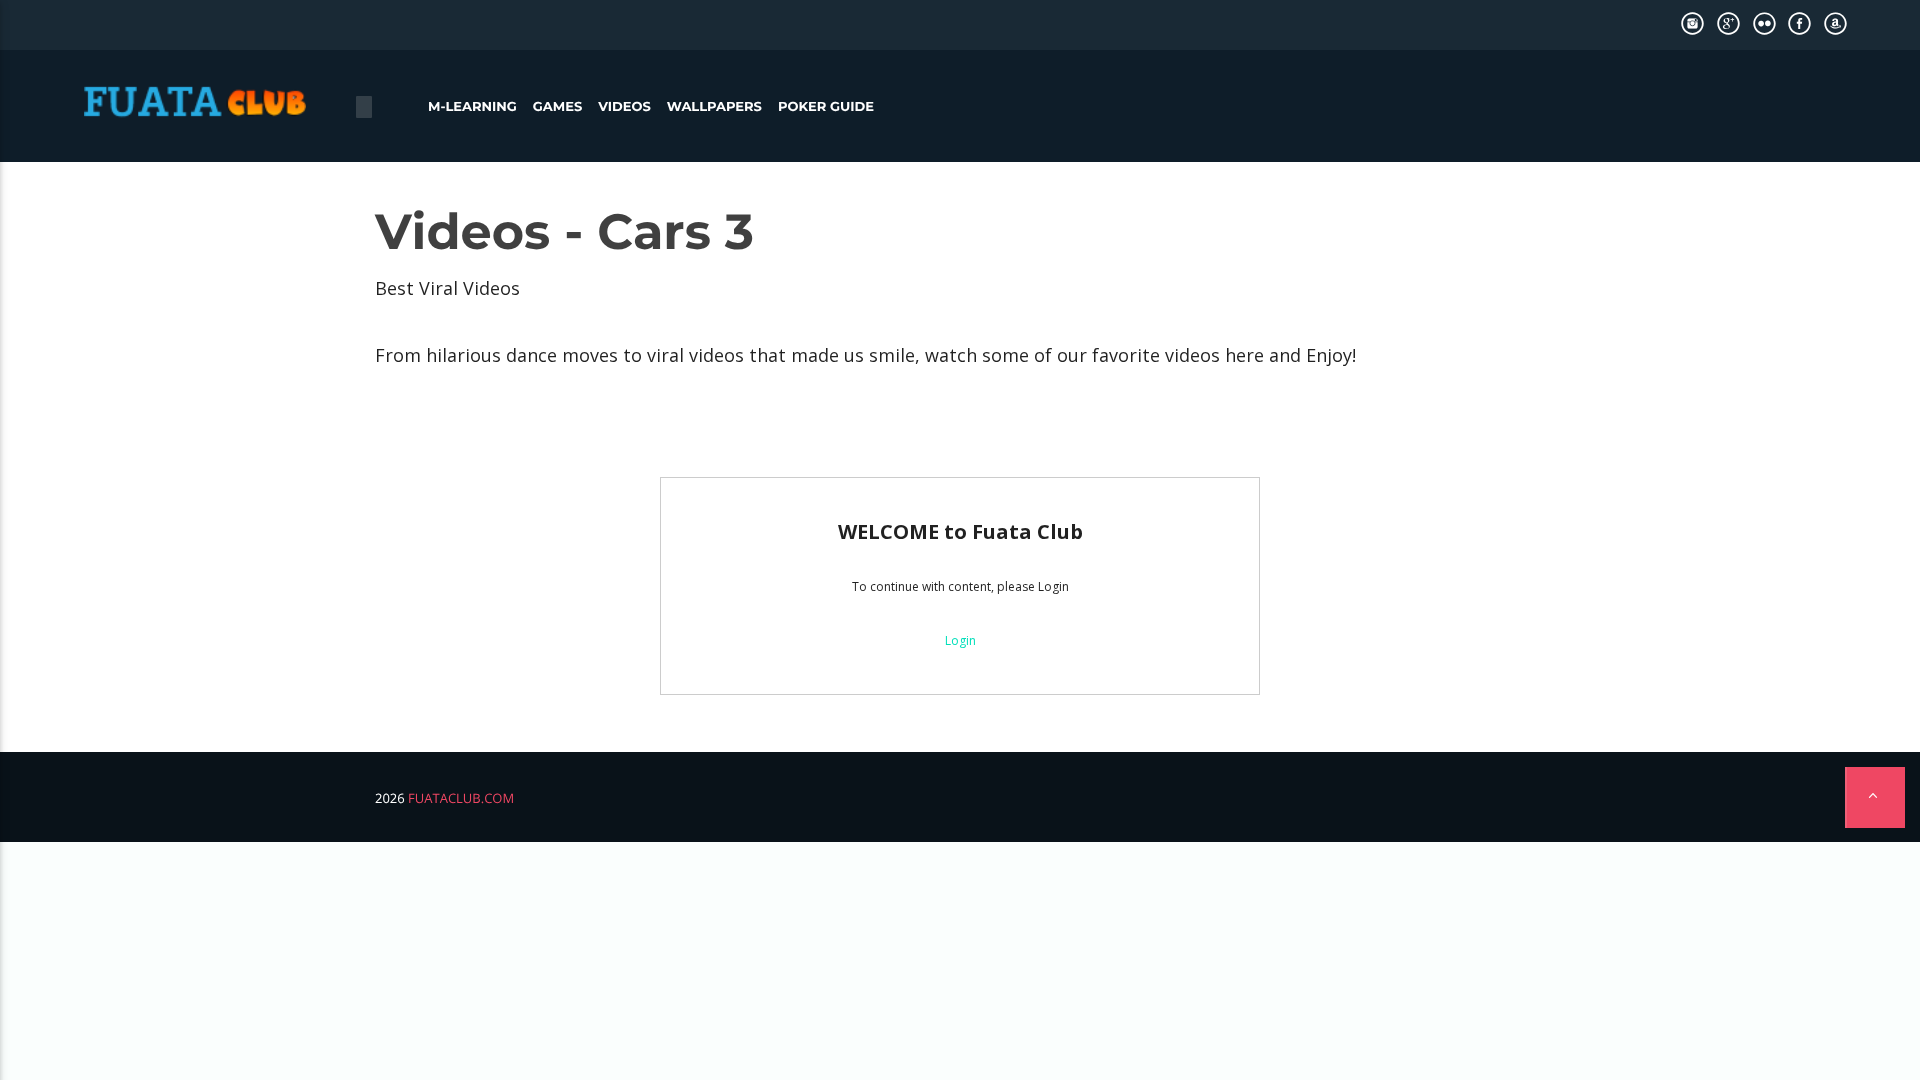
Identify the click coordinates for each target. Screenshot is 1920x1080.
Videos (624, 107)
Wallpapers (714, 107)
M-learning (472, 107)
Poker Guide (826, 107)
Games (557, 107)
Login (960, 640)
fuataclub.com (461, 798)
